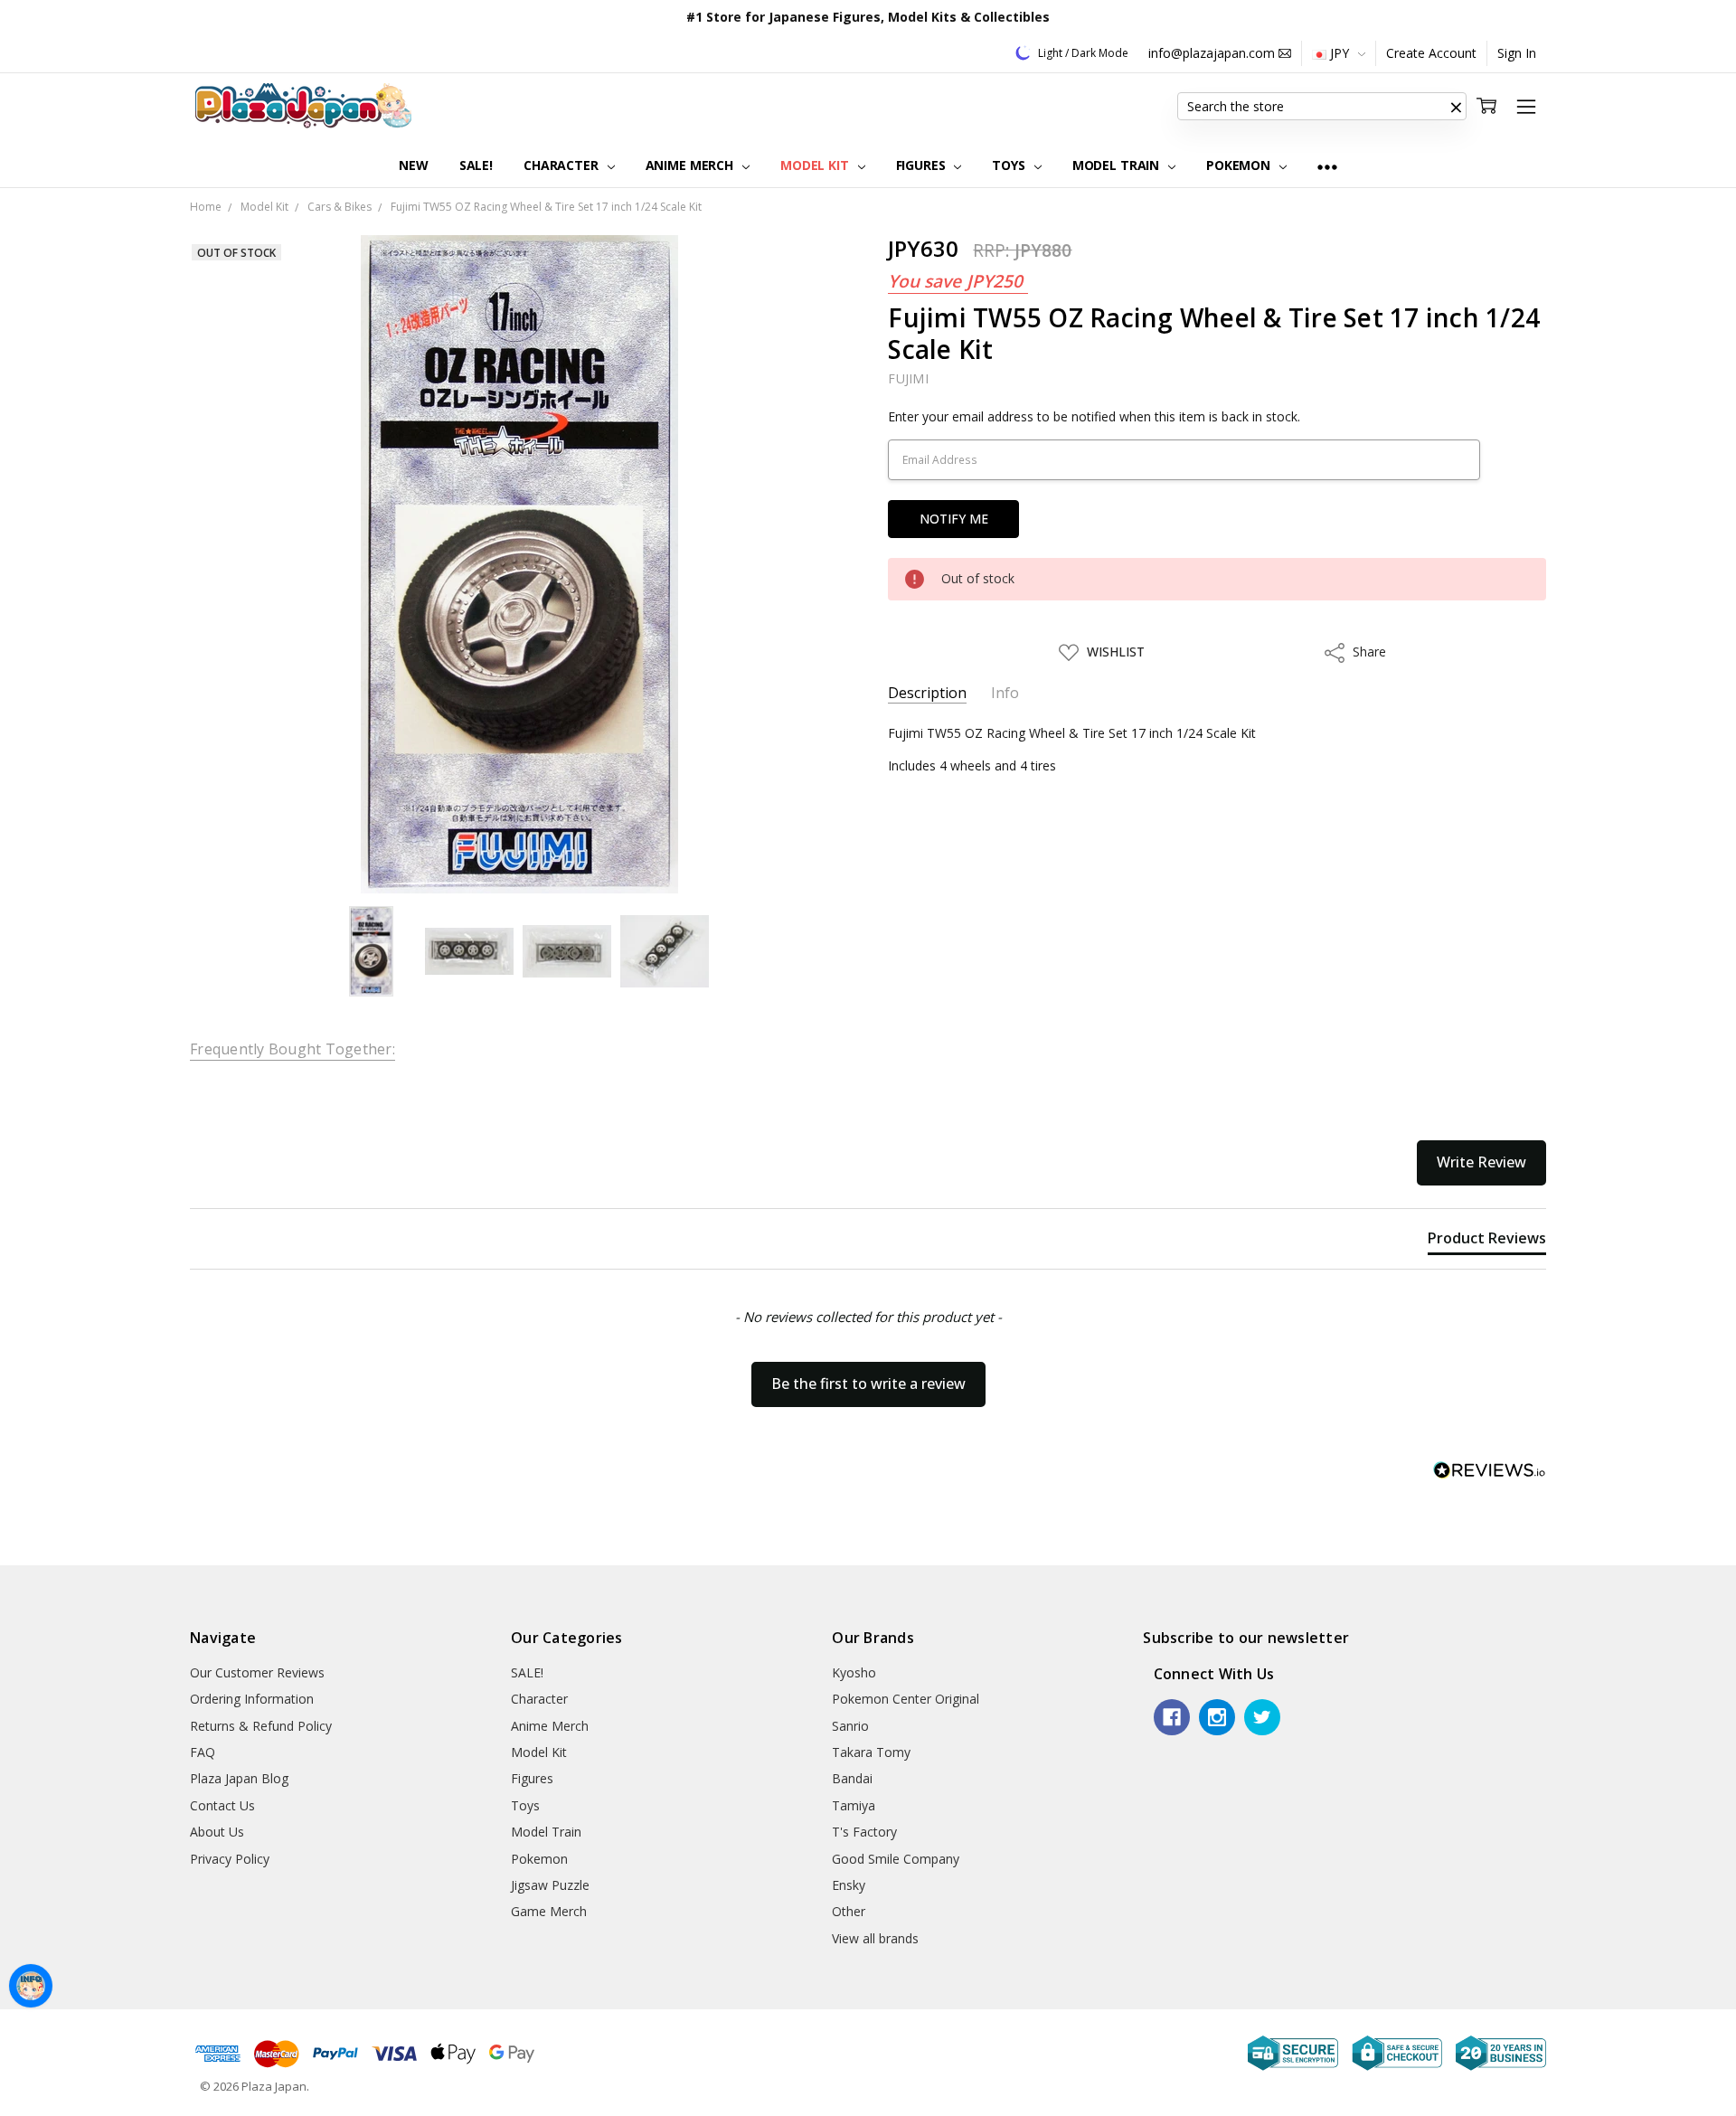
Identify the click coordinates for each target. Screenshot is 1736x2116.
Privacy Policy (230, 1859)
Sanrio (850, 1726)
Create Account (1431, 53)
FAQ (203, 1752)
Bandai (852, 1778)
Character (563, 165)
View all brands (875, 1938)
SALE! (476, 165)
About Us (217, 1832)
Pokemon (1240, 165)
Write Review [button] (1481, 1162)
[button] (1456, 107)
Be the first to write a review (868, 1384)
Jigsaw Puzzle (550, 1885)
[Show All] (1327, 166)
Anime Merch (691, 165)
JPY (1340, 53)
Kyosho (854, 1672)
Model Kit (816, 165)
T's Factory (864, 1832)
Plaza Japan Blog (239, 1778)
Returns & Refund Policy (261, 1726)
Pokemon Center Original (906, 1699)
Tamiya (854, 1805)
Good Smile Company (896, 1859)
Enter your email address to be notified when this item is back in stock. (1094, 416)
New (414, 165)
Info (1005, 693)
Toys (1010, 165)
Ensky (849, 1885)
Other (849, 1911)
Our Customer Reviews (257, 1672)
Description (927, 693)
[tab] (1487, 1242)
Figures (923, 165)
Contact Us (222, 1805)
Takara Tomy (871, 1752)
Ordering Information (252, 1699)
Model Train (1118, 165)
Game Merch (549, 1911)
